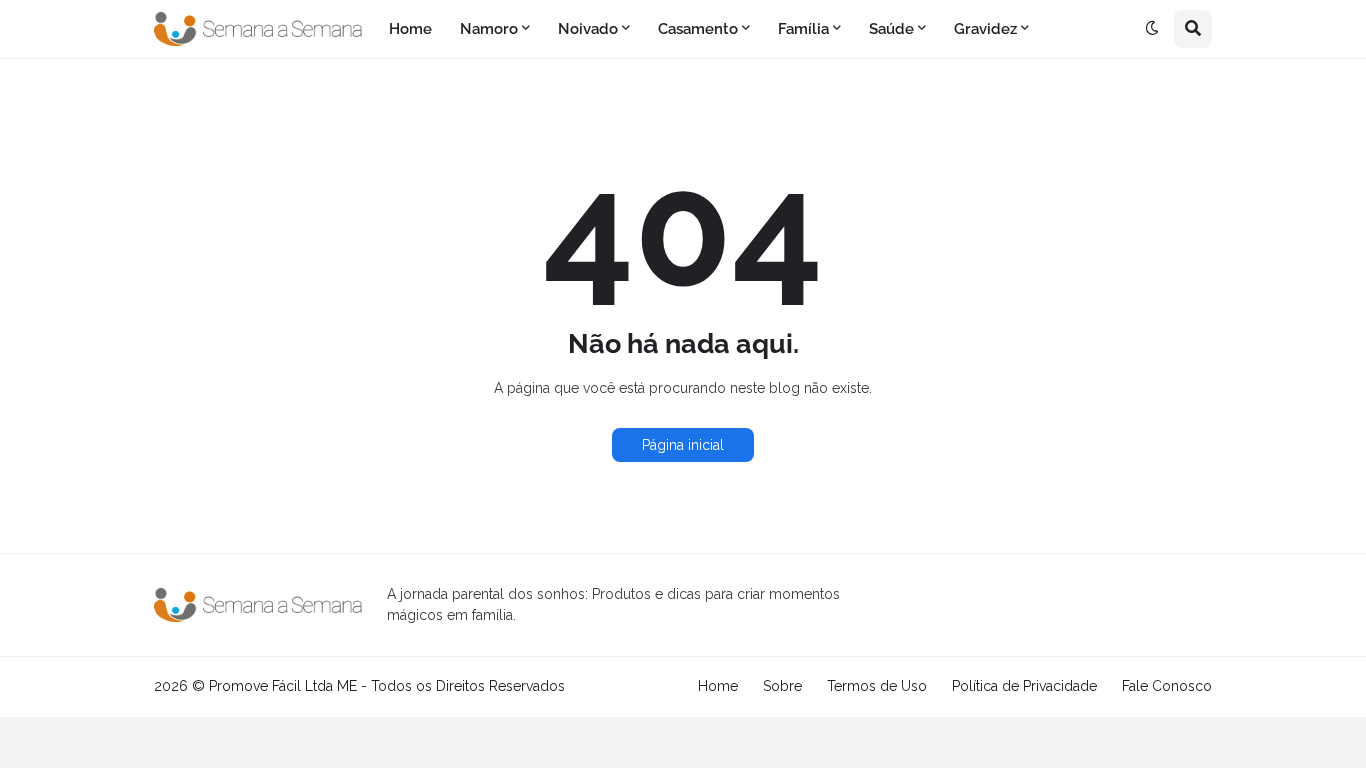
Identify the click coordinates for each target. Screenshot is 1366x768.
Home (718, 686)
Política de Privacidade (1024, 686)
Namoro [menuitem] (489, 29)
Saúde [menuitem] (891, 29)
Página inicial (683, 445)
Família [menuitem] (803, 29)
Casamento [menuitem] (698, 29)
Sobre (782, 686)
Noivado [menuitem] (588, 29)
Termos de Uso (877, 686)
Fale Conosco (1167, 686)
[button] (1152, 29)
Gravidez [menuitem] (985, 29)
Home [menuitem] (410, 29)
